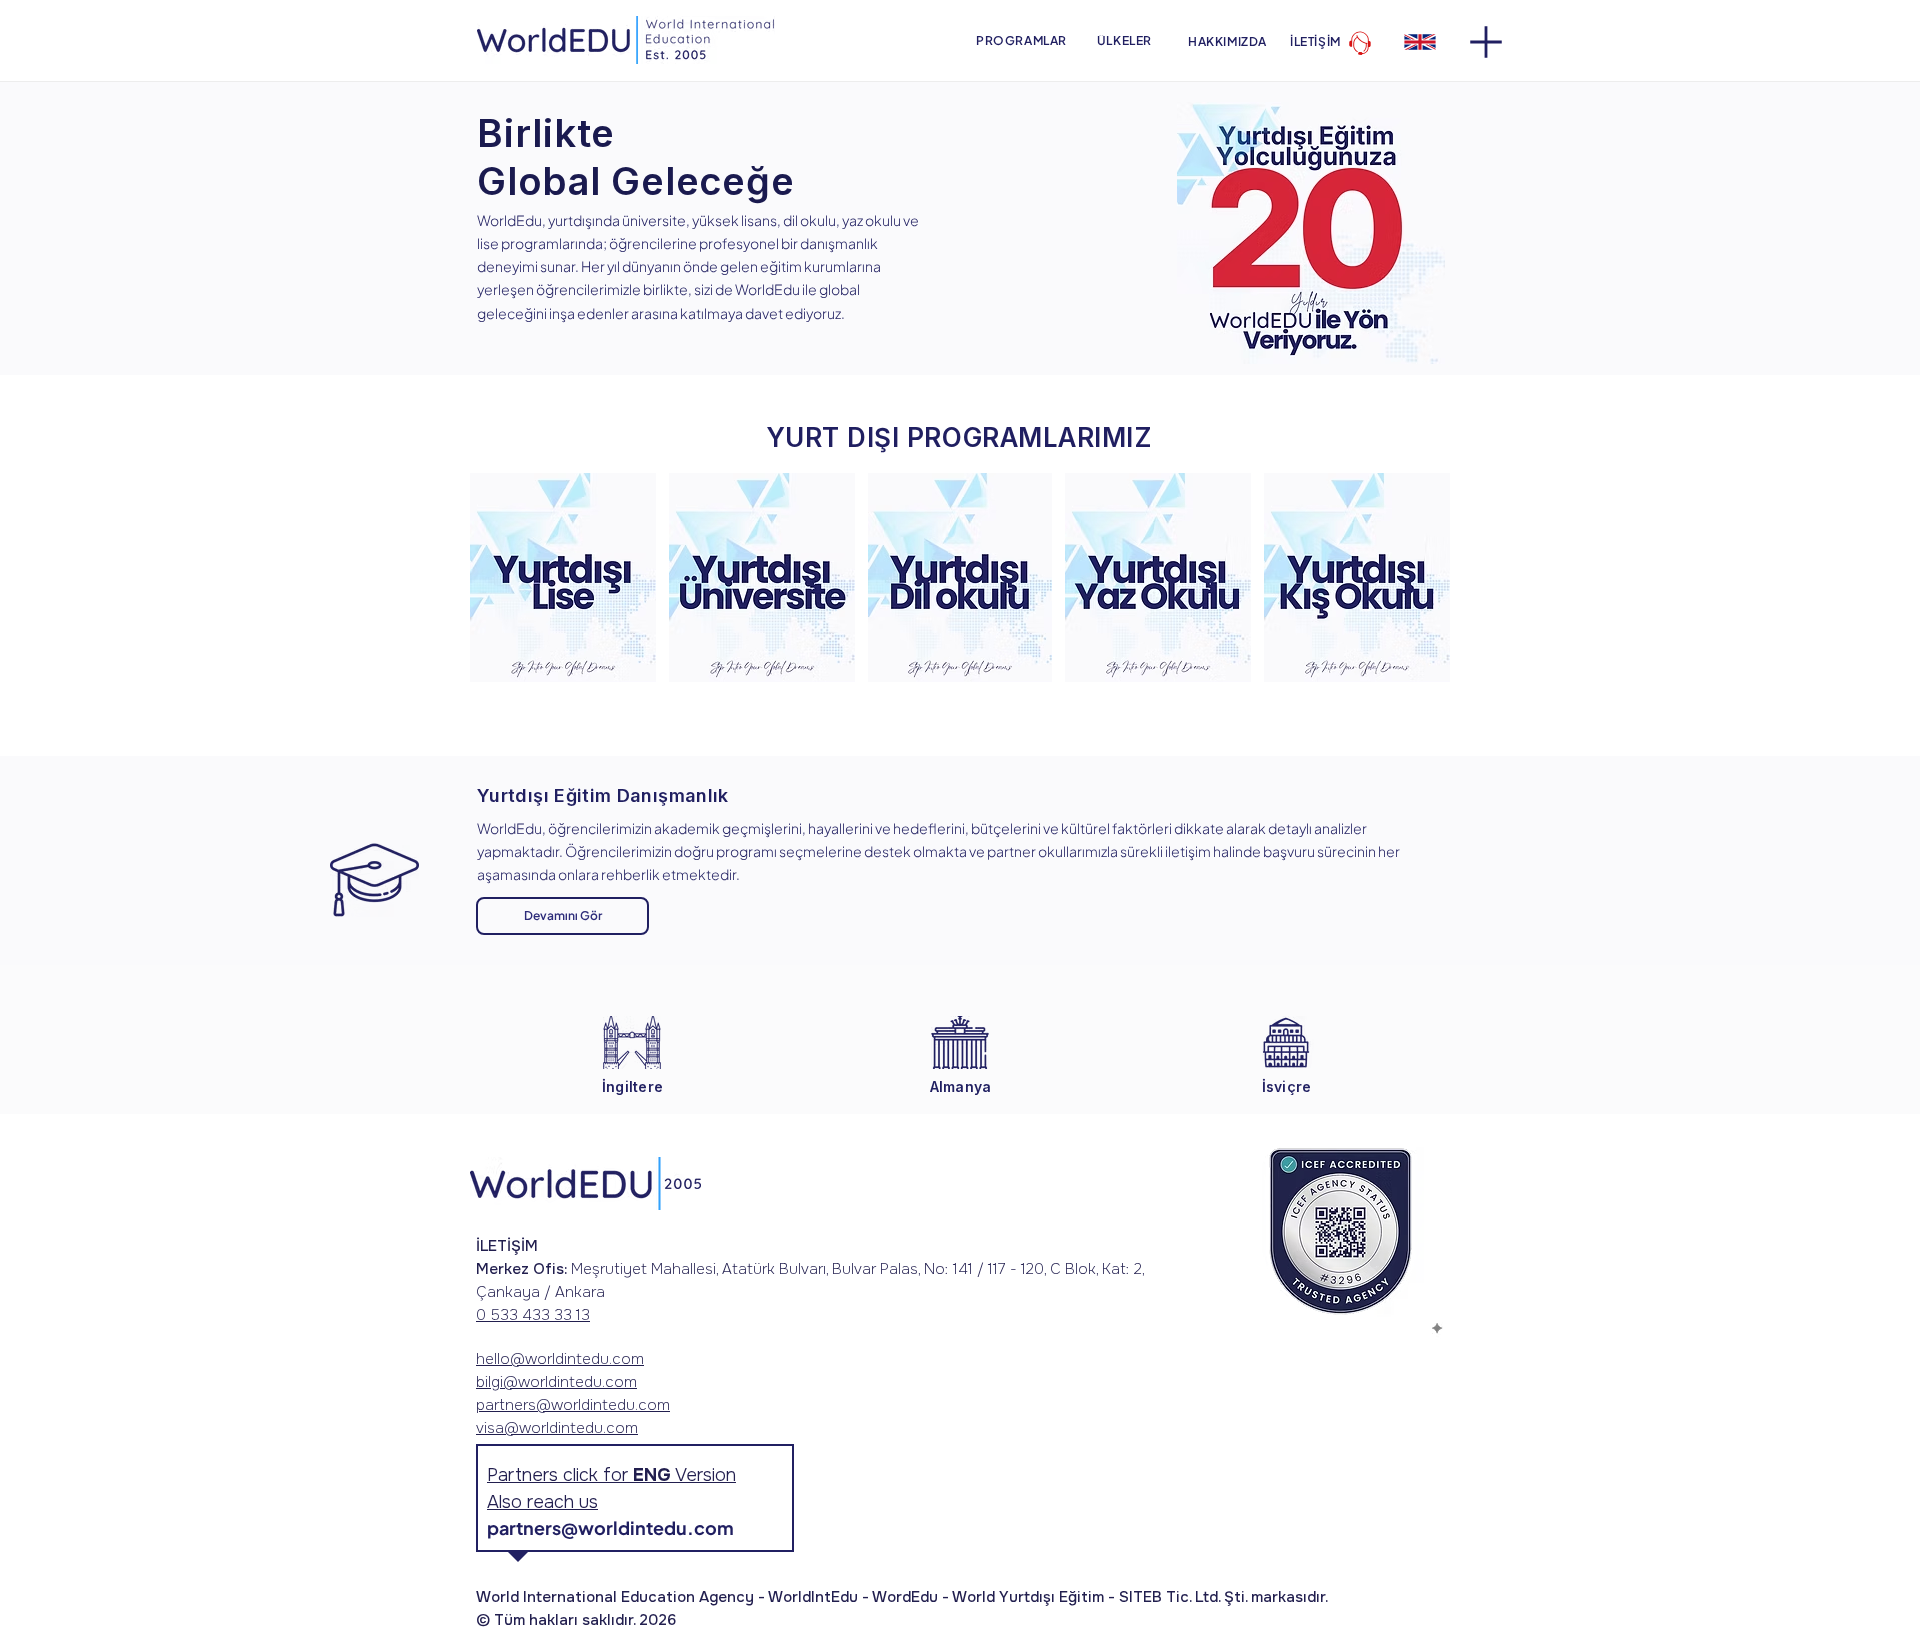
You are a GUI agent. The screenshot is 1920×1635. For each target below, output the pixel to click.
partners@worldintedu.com (573, 1405)
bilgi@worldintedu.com (556, 1382)
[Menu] (1485, 41)
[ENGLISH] (1419, 41)
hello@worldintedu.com (560, 1359)
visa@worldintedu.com (557, 1428)
